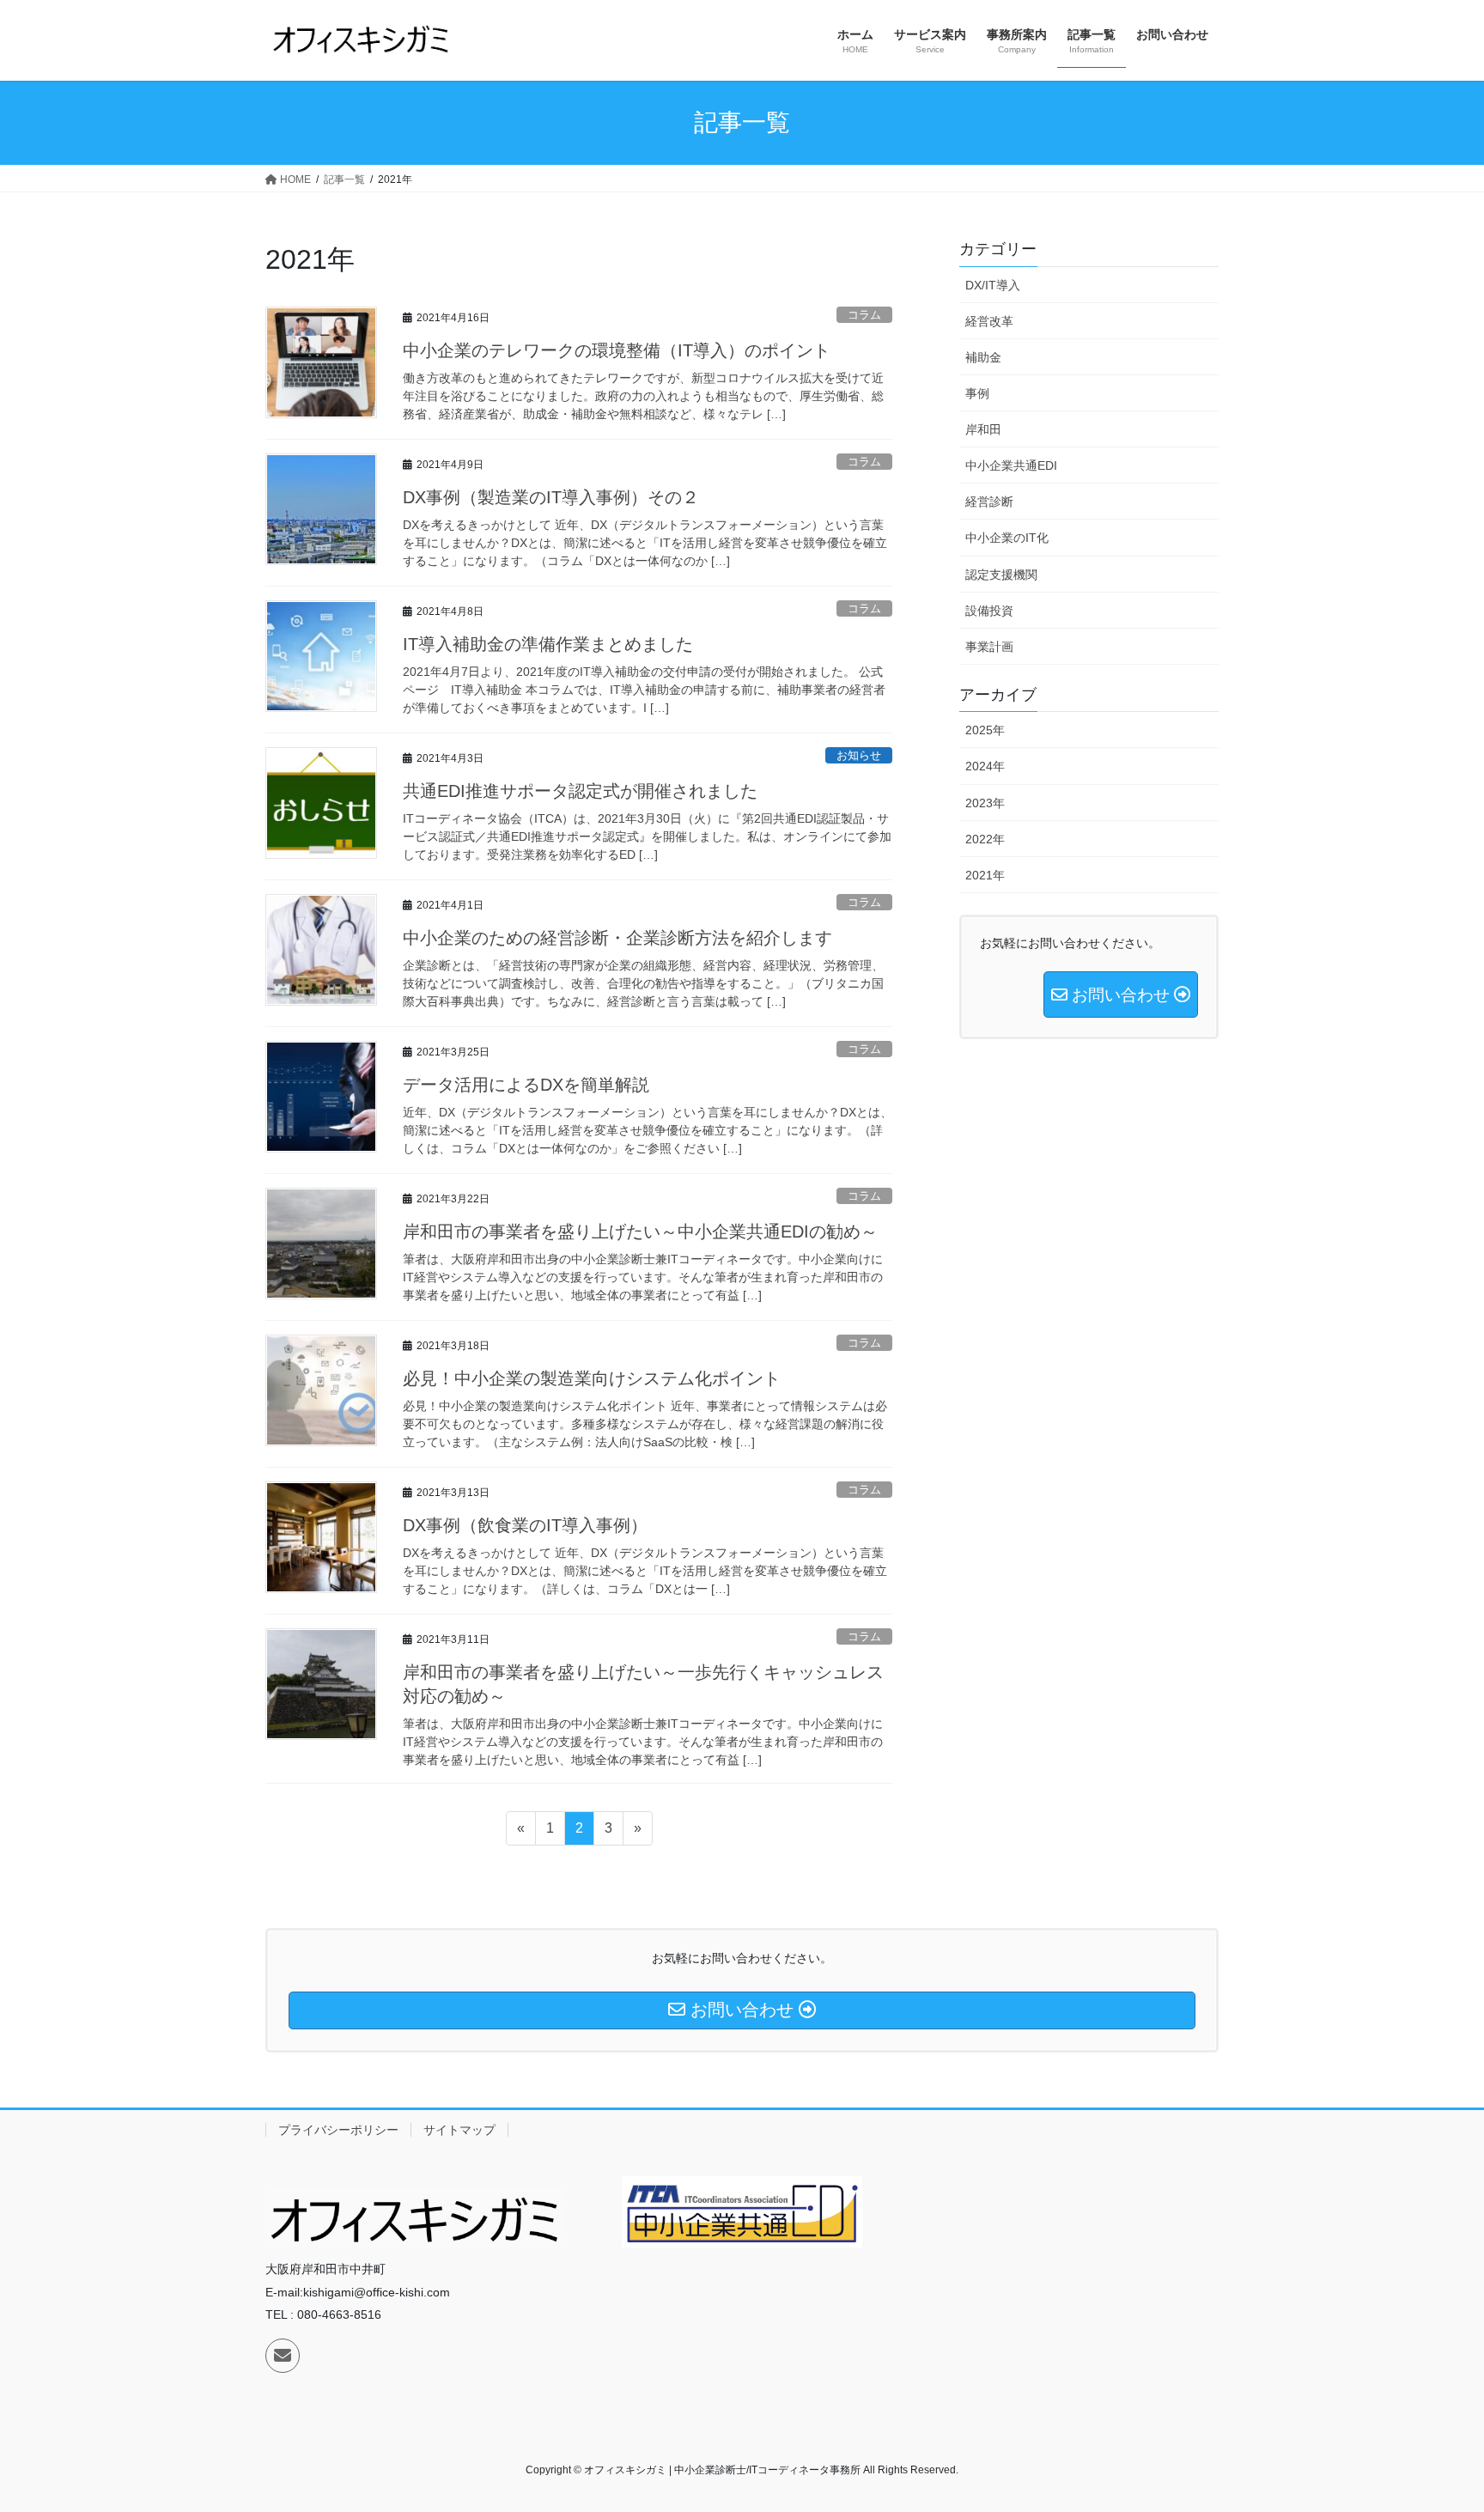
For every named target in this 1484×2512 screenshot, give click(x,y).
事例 (977, 393)
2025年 (985, 730)
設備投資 (989, 611)
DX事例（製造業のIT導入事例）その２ (551, 497)
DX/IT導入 (993, 285)
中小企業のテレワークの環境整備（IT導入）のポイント (617, 350)
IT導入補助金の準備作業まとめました (548, 644)
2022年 (985, 839)
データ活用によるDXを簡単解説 (526, 1085)
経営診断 (989, 502)
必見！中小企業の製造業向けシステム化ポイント (592, 1378)
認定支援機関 (1001, 575)
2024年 (985, 766)
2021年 (985, 875)
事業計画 (989, 647)
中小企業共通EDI (1011, 465)
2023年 (985, 803)
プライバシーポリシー (338, 2130)
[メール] (283, 2356)
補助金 (983, 357)
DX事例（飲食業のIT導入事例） (525, 1525)
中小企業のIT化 (1007, 538)
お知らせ (859, 755)
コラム (864, 315)
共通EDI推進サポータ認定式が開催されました (580, 791)
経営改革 (989, 321)
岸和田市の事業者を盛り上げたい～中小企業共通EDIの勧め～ (640, 1232)
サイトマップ (459, 2130)
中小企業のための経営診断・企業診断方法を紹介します (617, 938)
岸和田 (983, 429)
